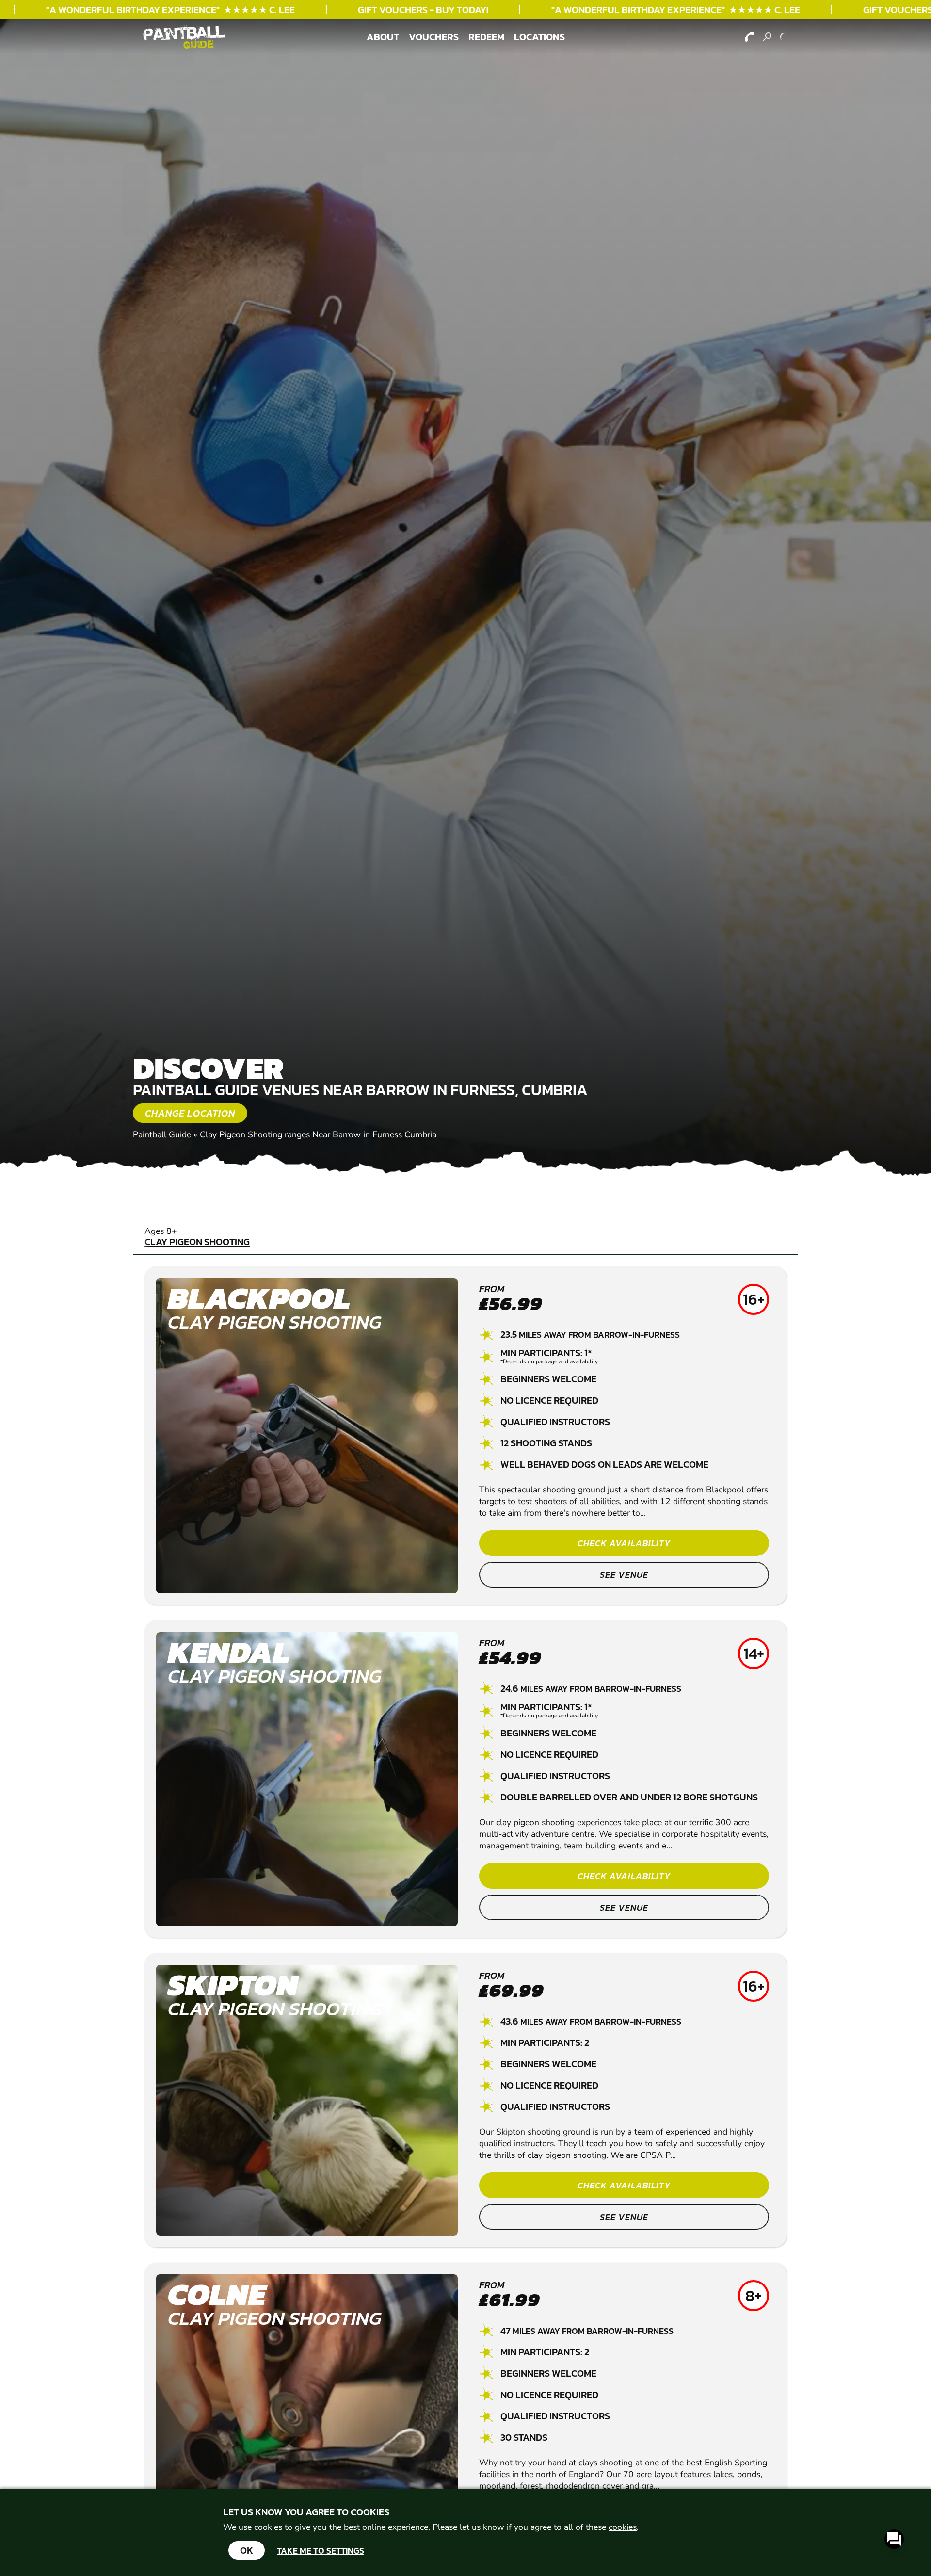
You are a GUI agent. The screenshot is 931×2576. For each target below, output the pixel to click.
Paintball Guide (162, 1134)
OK (247, 2550)
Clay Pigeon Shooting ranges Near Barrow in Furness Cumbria (318, 1134)
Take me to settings (321, 2551)
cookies (623, 2527)
